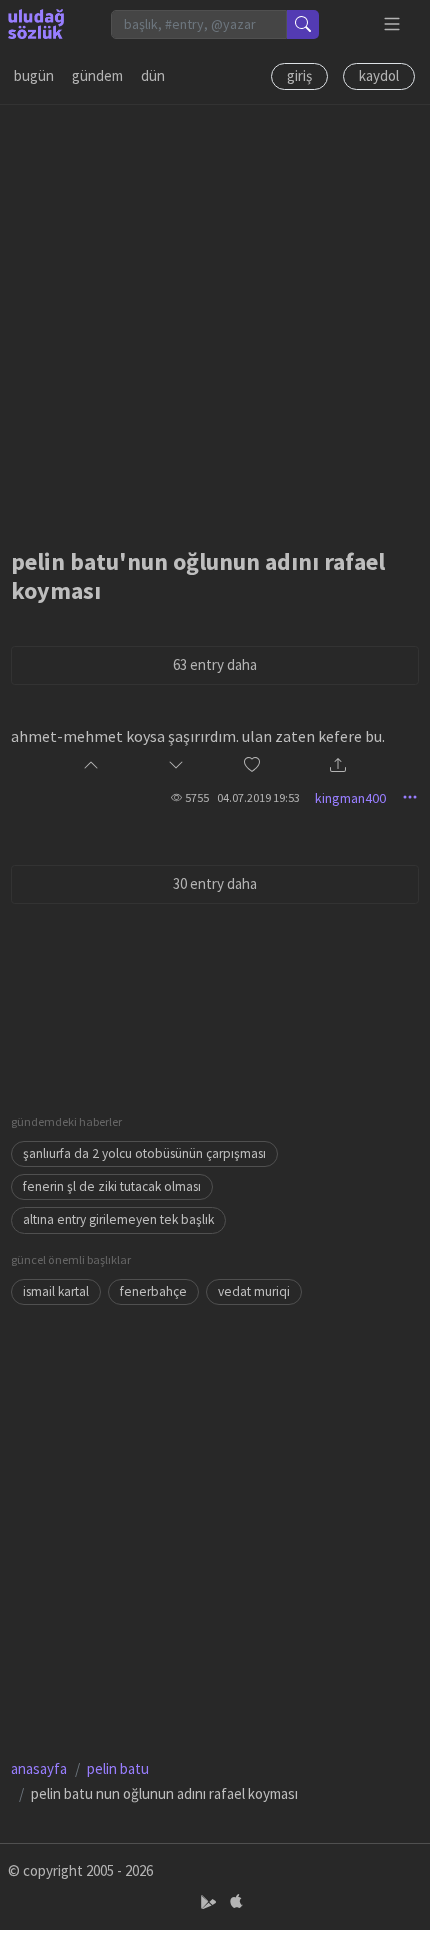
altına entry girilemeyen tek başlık (118, 1219)
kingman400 (350, 798)
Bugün (34, 75)
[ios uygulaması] (236, 1902)
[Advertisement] (215, 320)
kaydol (379, 75)
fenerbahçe (153, 1291)
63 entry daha (215, 664)
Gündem (97, 75)
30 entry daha (215, 883)
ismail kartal (56, 1291)
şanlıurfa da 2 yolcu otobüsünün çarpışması (144, 1153)
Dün (153, 75)
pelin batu (118, 1768)
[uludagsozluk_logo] (36, 24)
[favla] (252, 765)
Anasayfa (39, 1768)
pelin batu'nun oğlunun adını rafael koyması (198, 576)
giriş (299, 75)
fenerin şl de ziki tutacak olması (112, 1186)
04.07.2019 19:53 (258, 797)
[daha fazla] (392, 24)
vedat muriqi (254, 1291)
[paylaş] (338, 766)
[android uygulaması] (210, 1902)
